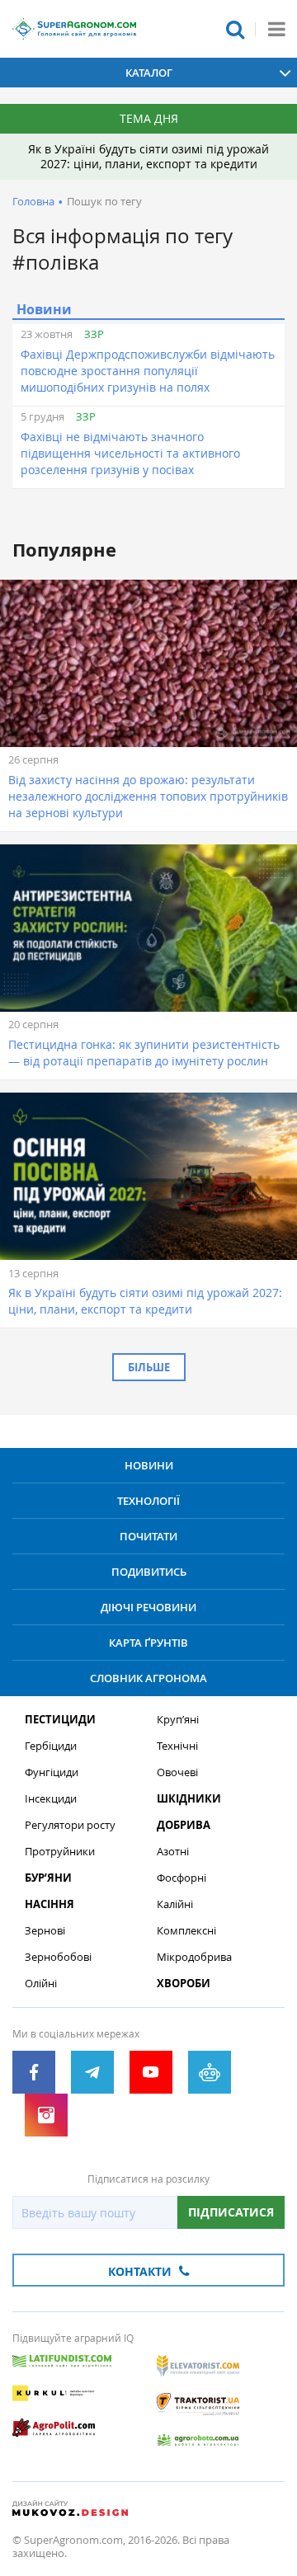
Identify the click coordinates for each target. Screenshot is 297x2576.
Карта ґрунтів (148, 1643)
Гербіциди (51, 1746)
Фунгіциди (52, 1772)
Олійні (41, 1984)
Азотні (173, 1852)
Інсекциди (51, 1799)
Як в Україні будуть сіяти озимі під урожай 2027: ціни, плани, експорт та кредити (148, 156)
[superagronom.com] (74, 29)
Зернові (45, 1931)
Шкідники (189, 1799)
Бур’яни (48, 1878)
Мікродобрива (194, 1957)
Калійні (175, 1904)
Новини (149, 1465)
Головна (33, 201)
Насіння (49, 1904)
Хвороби (184, 1984)
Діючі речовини (148, 1607)
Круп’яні (178, 1720)
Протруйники (60, 1852)
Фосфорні (181, 1878)
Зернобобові (58, 1957)
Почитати (148, 1536)
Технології (148, 1501)
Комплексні (186, 1931)
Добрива (184, 1825)
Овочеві (177, 1772)
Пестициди (60, 1720)
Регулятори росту (70, 1825)
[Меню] (276, 29)
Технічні (177, 1746)
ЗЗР (94, 334)
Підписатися (231, 2212)
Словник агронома (148, 1678)
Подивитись (149, 1572)
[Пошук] (235, 29)
